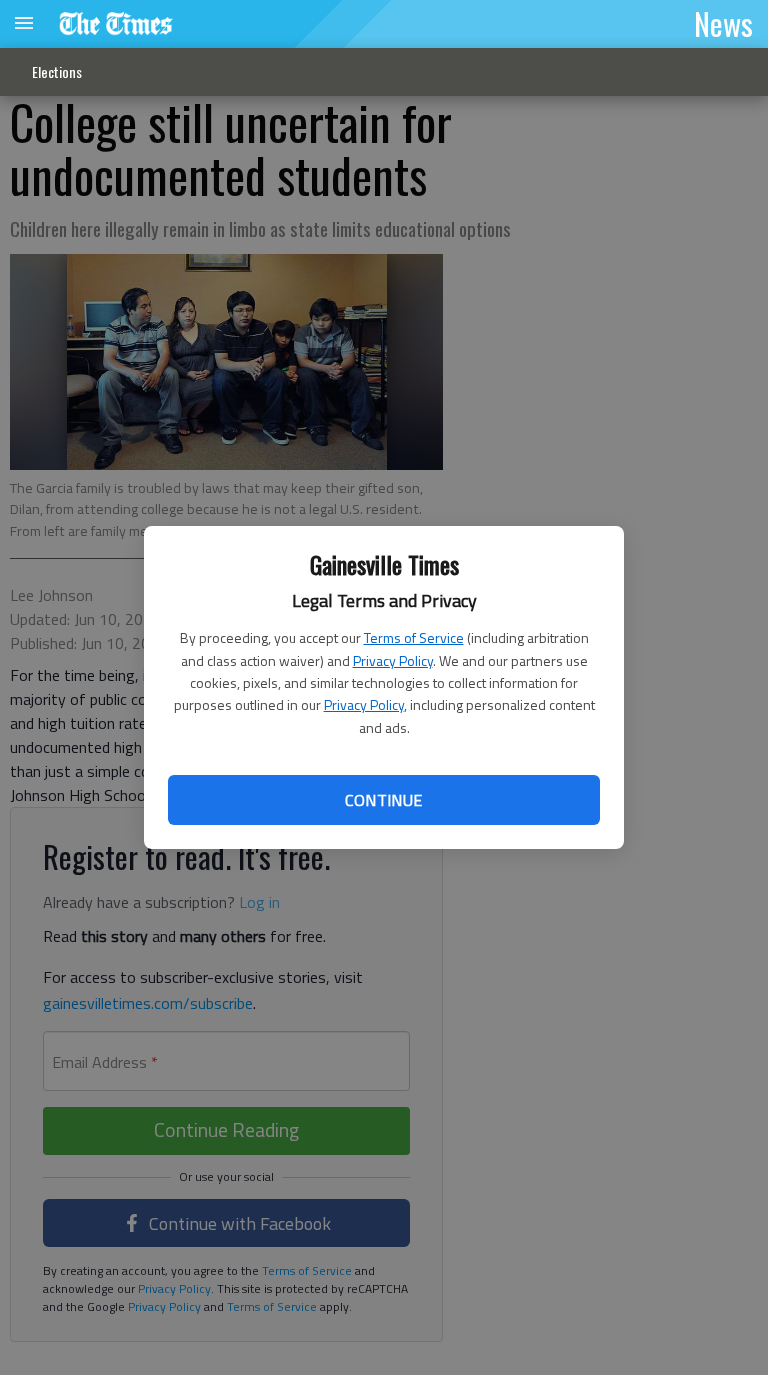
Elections (57, 71)
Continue (383, 800)
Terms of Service (414, 637)
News (723, 23)
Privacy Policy (393, 660)
